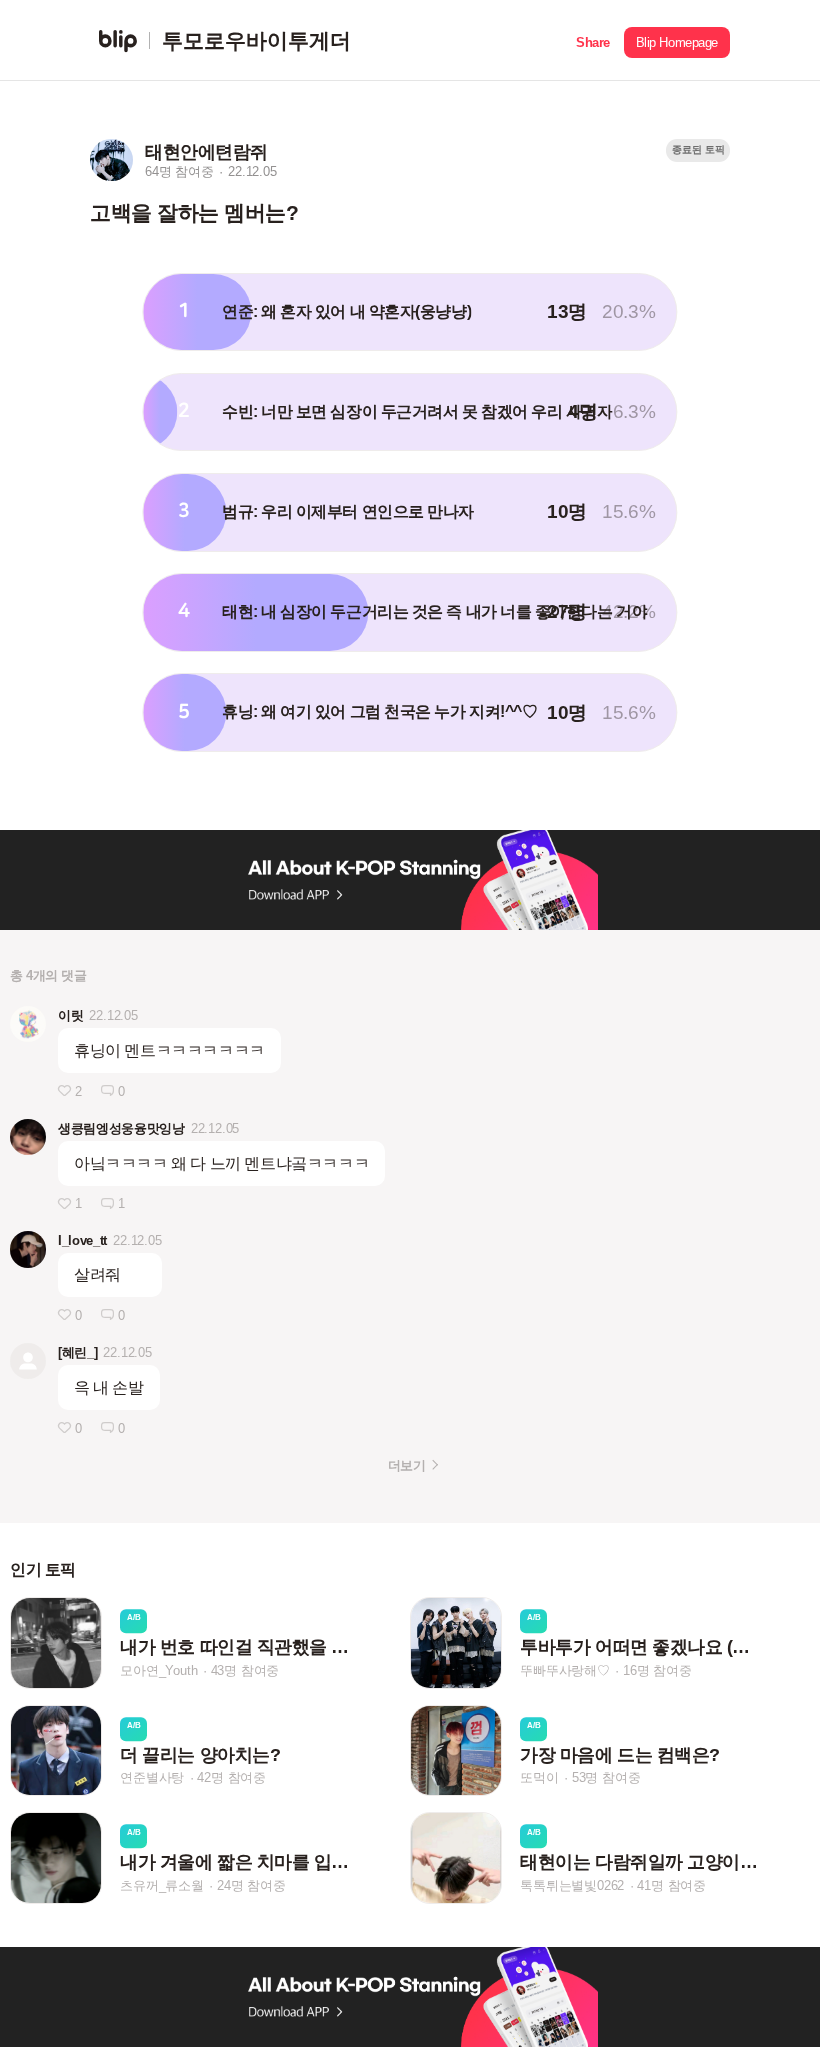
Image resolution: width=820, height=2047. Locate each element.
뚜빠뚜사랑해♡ (565, 1670)
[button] (593, 40)
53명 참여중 (606, 1777)
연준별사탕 (152, 1777)
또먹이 (539, 1777)
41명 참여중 (671, 1885)
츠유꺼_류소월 (162, 1885)
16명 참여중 (657, 1670)
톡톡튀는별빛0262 (572, 1885)
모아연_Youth (158, 1670)
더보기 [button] (406, 1465)
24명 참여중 (251, 1885)
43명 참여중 (245, 1670)
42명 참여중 (231, 1777)
